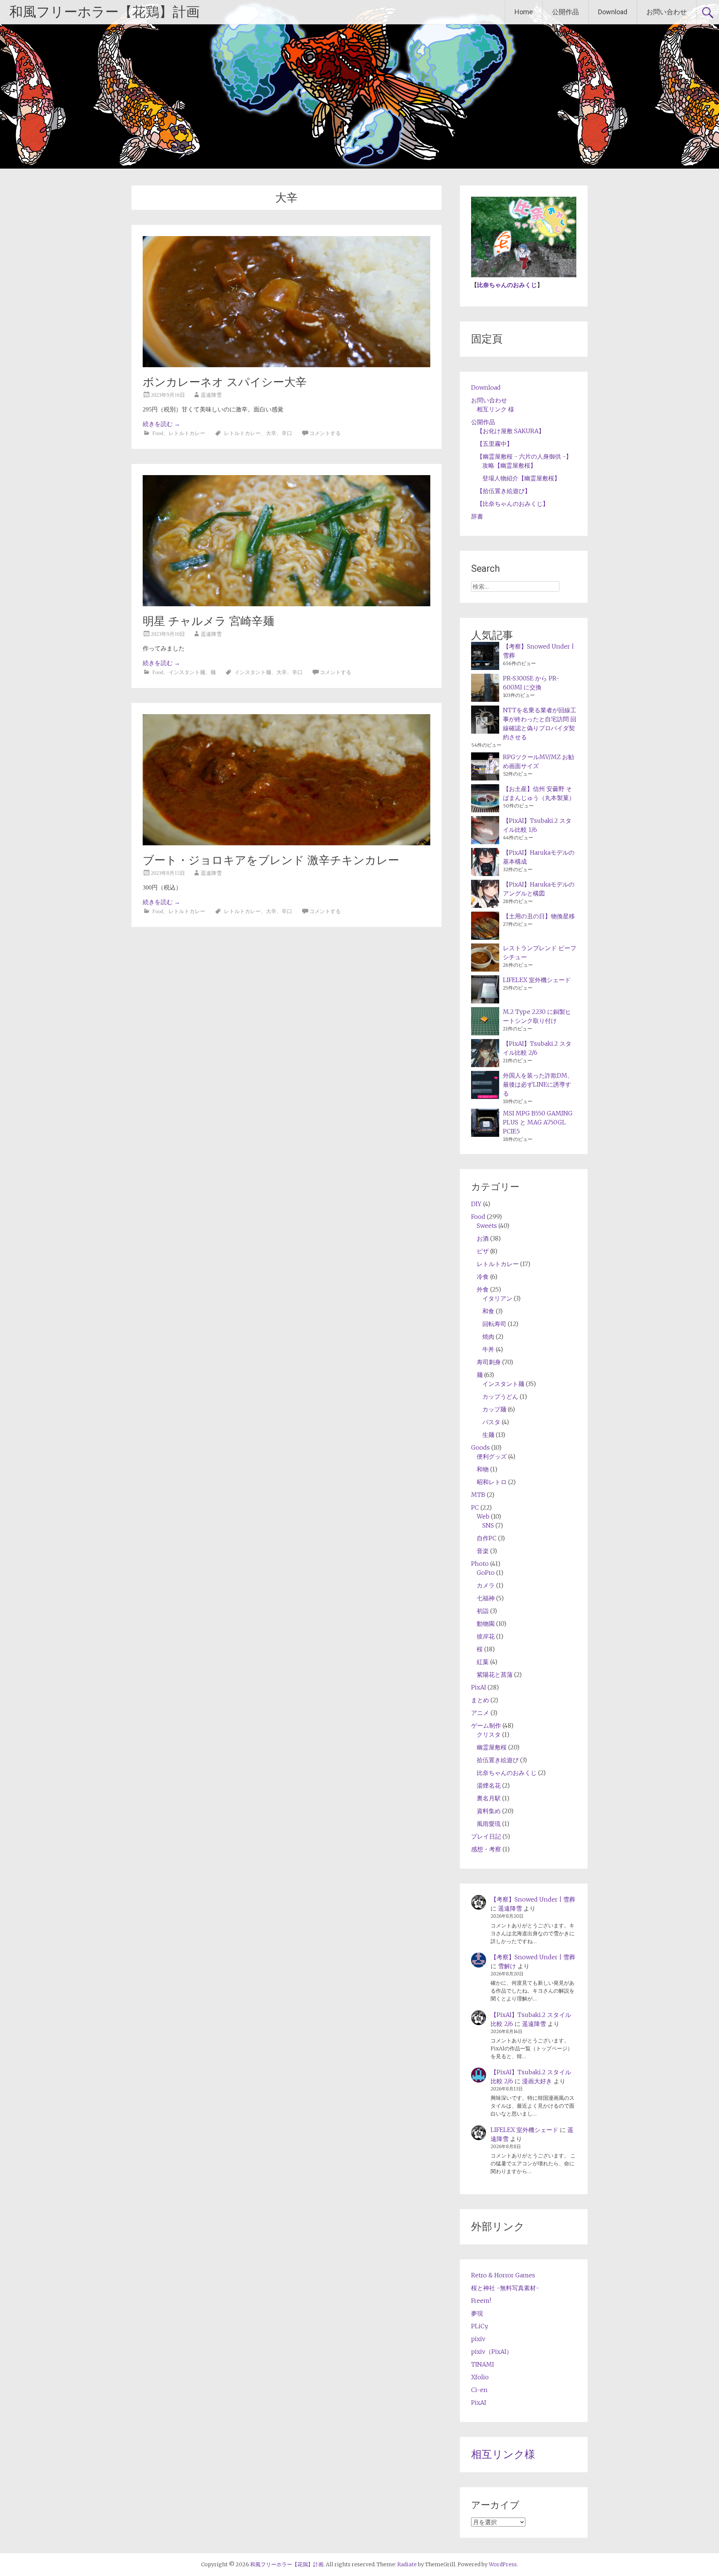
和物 (483, 1469)
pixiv (478, 2339)
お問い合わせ (667, 12)
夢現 (477, 2313)
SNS (488, 1525)
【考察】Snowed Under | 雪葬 (533, 1899)
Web (483, 1516)
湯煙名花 (489, 1785)
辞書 (477, 516)
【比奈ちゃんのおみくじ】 (513, 504)
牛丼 (488, 1349)
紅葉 (483, 1662)
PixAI (479, 1687)
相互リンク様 (503, 2454)
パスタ (491, 1422)
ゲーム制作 (486, 1725)
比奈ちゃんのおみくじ (507, 285)
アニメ (480, 1713)
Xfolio (480, 2377)
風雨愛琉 (489, 1824)
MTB (478, 1495)
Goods (480, 1447)
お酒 (483, 1238)
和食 (488, 1311)
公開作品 (565, 12)
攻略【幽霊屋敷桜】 (509, 465)
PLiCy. (480, 2326)
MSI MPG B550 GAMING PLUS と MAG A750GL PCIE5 (538, 1122)
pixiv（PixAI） (492, 2352)
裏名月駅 (489, 1798)
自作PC (487, 1538)
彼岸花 (486, 1636)
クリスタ (489, 1734)
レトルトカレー (187, 433)
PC (475, 1507)
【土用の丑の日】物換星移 (539, 916)
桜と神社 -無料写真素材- (505, 2288)
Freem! (481, 2301)
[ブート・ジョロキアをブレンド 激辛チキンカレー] (286, 843)
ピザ (483, 1251)
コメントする (325, 433)
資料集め (489, 1811)
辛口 (287, 433)
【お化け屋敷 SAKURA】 (511, 431)
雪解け (507, 1966)
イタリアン (497, 1298)
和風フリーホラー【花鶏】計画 (104, 12)
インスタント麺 (187, 672)
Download (613, 12)
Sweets (487, 1226)
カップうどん (500, 1396)
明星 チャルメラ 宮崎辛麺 (208, 621)
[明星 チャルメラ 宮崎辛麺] (286, 604)
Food (158, 433)
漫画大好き (537, 2081)
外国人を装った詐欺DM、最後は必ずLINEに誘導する (538, 1084)
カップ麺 (494, 1409)
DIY (476, 1204)
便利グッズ (492, 1456)
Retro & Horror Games (503, 2275)
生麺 (488, 1435)
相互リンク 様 (495, 409)
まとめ (480, 1700)
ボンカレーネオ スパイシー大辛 (225, 382)
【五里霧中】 (495, 444)
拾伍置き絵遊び (498, 1760)
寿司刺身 (489, 1362)
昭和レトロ (492, 1482)
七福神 (486, 1598)
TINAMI (483, 2364)
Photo (480, 1564)
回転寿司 (494, 1324)
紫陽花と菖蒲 (495, 1674)
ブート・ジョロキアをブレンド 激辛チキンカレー (271, 860)
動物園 (486, 1624)
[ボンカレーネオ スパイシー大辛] (286, 365)
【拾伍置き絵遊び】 (504, 491)
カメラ (486, 1585)
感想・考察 (486, 1849)
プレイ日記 (486, 1836)
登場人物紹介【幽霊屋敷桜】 (521, 478)
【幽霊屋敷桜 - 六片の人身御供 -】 (524, 456)
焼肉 (488, 1337)
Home (524, 12)
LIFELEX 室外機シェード (537, 980)
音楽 (483, 1551)
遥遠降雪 (211, 395)
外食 (483, 1289)
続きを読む (161, 424)
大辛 (271, 433)
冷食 (483, 1277)
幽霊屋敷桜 (492, 1747)
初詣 (483, 1611)
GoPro (486, 1573)
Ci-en (479, 2390)
